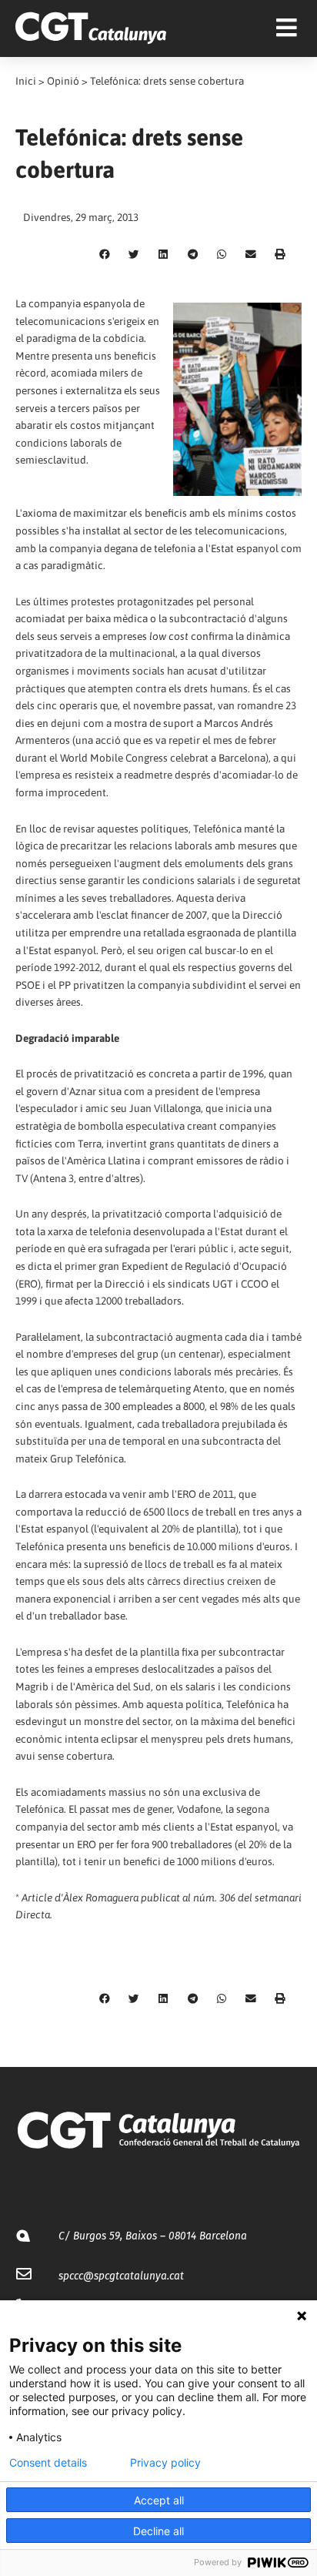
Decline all (158, 2531)
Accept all (159, 2500)
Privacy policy (165, 2463)
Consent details (48, 2463)
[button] (105, 255)
